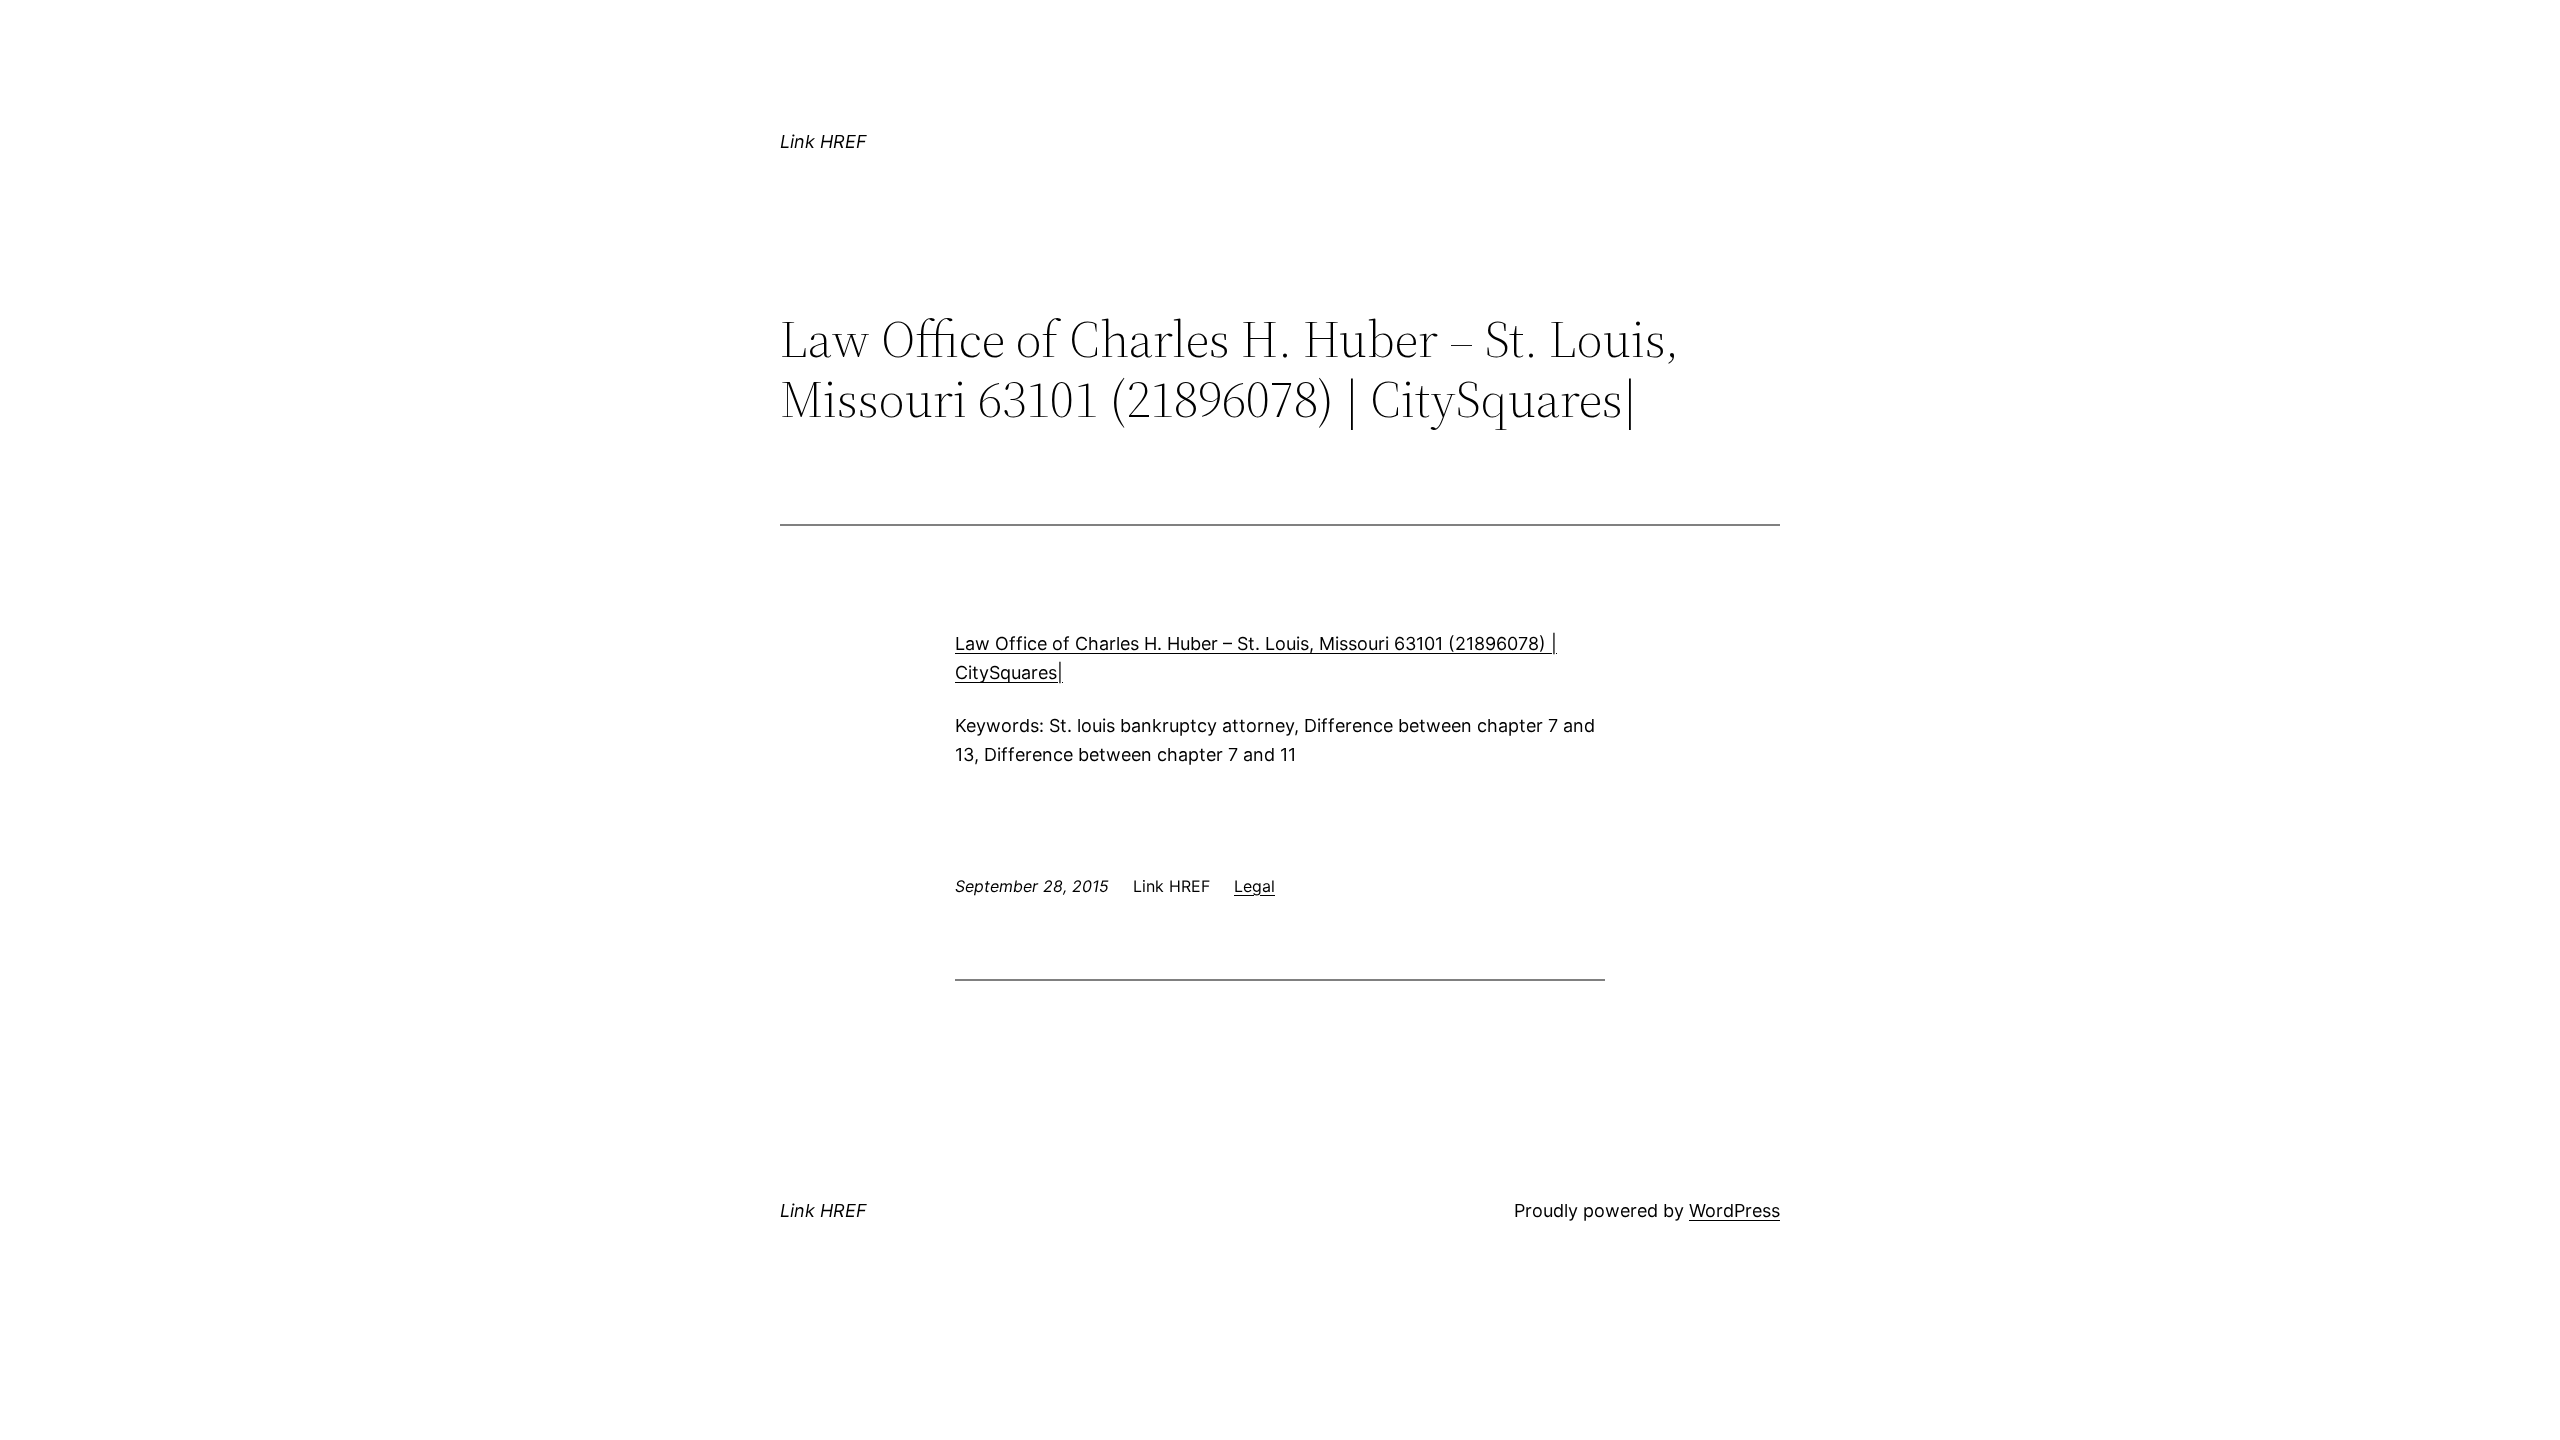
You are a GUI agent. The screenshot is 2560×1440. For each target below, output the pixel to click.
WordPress (1734, 1210)
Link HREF (823, 141)
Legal (1254, 886)
